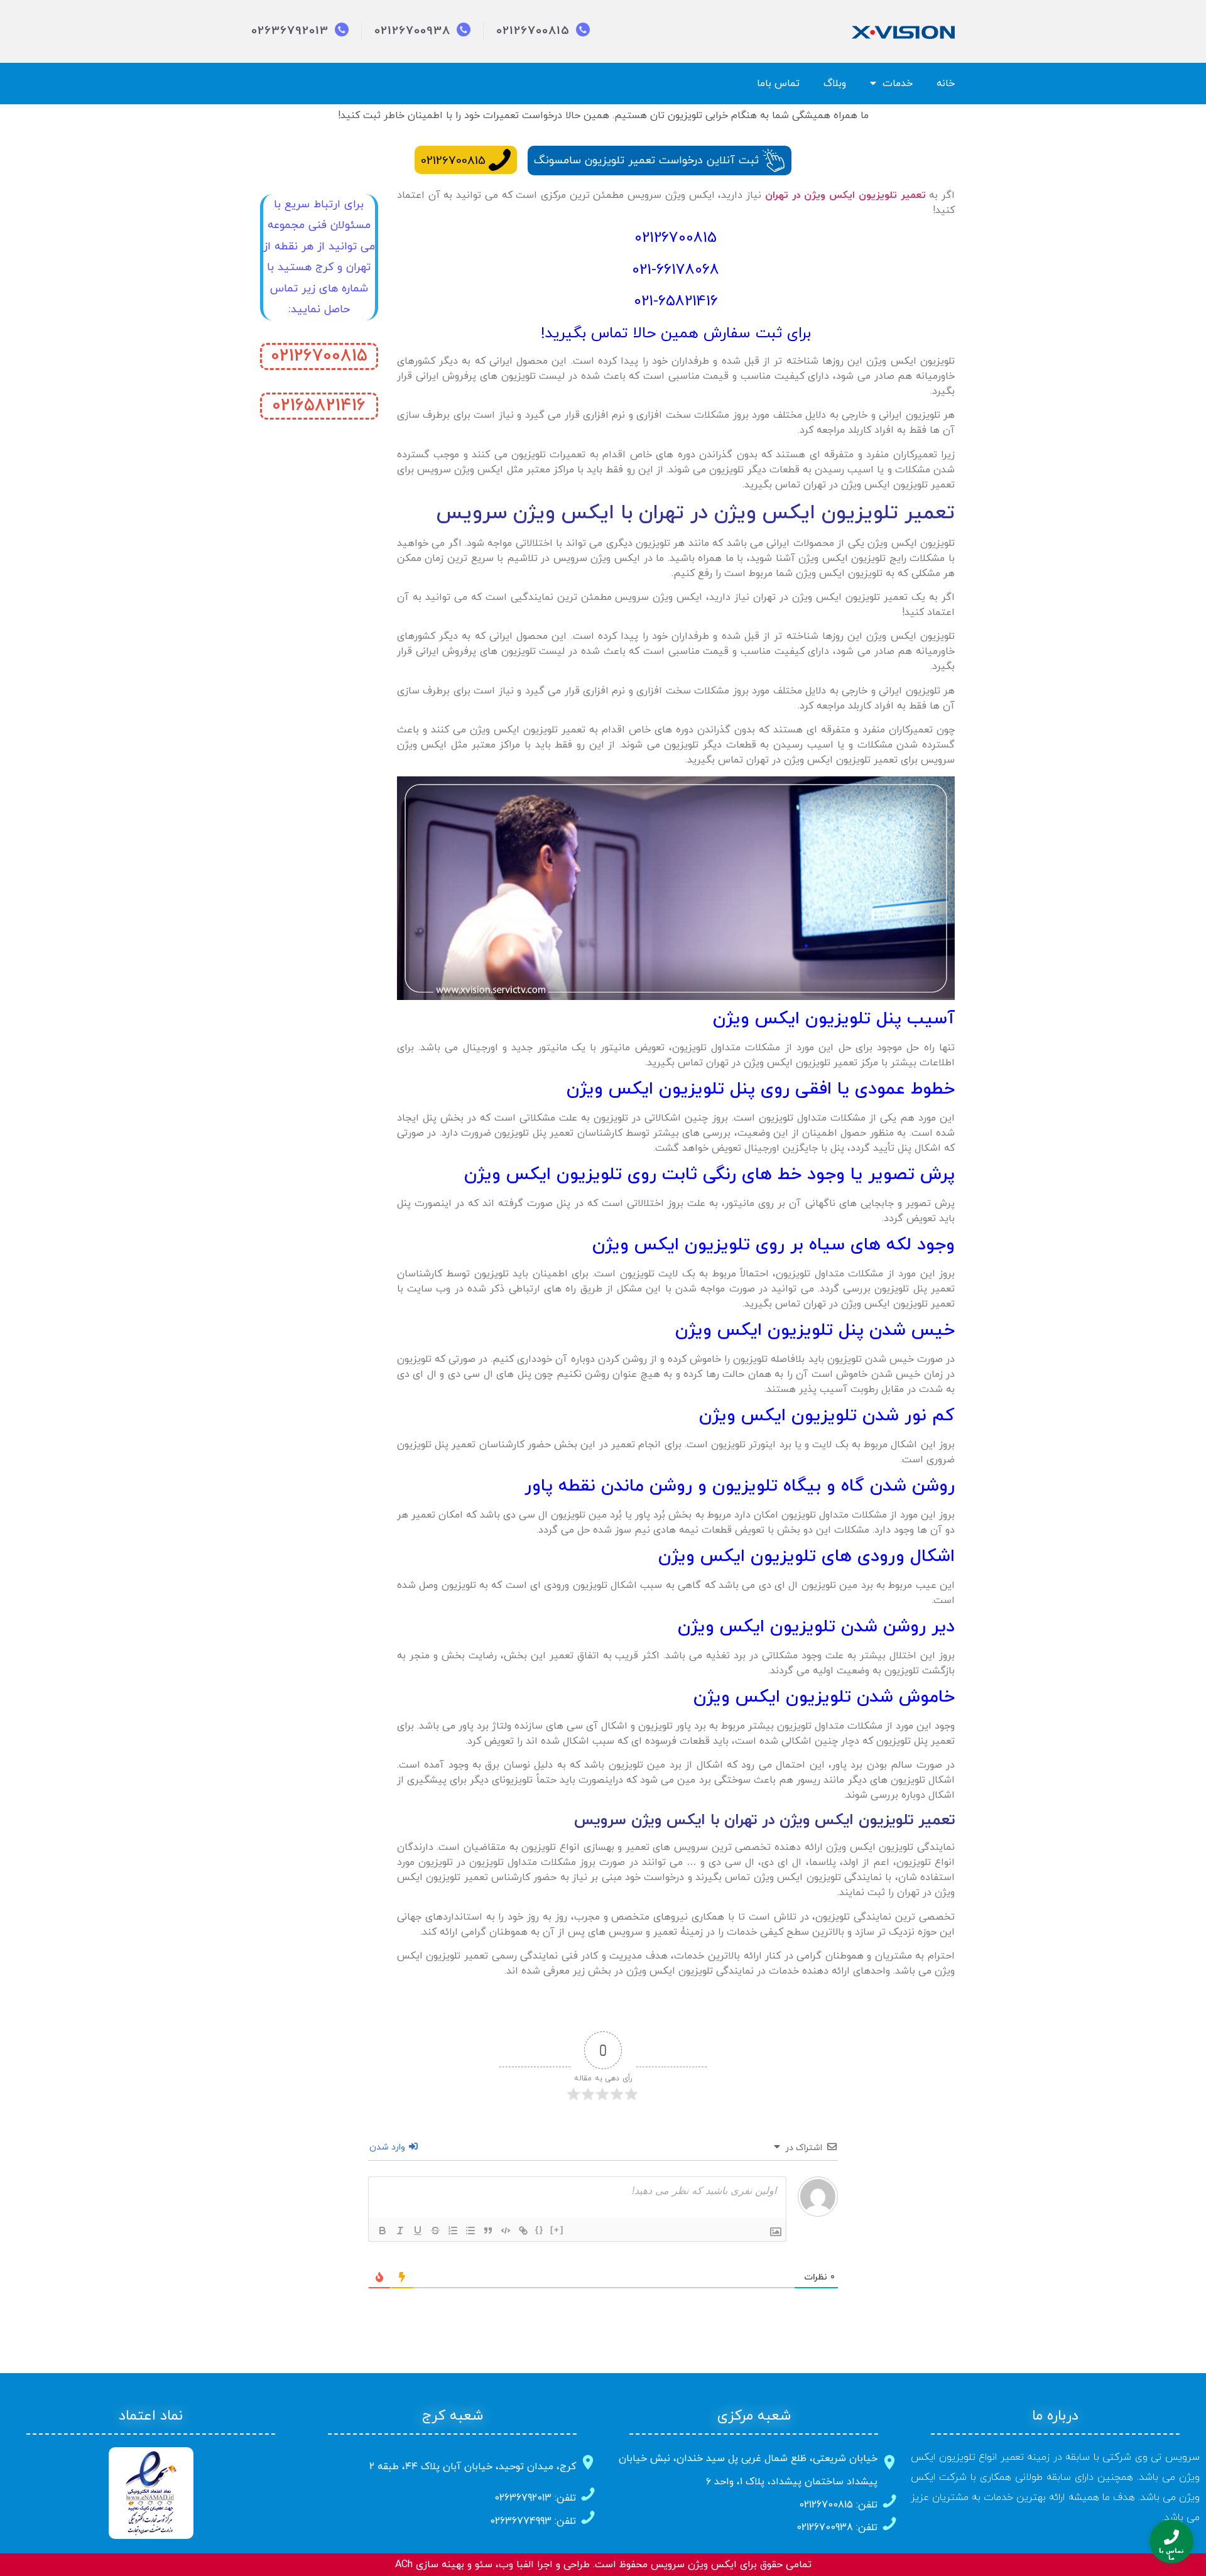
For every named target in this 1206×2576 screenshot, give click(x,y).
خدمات (898, 84)
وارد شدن (388, 2147)
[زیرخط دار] (418, 2231)
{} (540, 2230)
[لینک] (523, 2231)
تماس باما (778, 84)
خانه (946, 84)
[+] (557, 2230)
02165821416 (319, 406)
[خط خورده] (435, 2231)
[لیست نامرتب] (470, 2231)
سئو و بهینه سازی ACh (444, 2565)
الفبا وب (516, 2565)
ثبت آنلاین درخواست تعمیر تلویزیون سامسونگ (646, 160)
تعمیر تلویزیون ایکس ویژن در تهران (845, 195)
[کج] (400, 2231)
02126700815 (453, 161)
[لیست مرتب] (453, 2231)
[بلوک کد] (506, 2231)
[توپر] (383, 2231)
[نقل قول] (488, 2231)
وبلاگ (835, 84)
